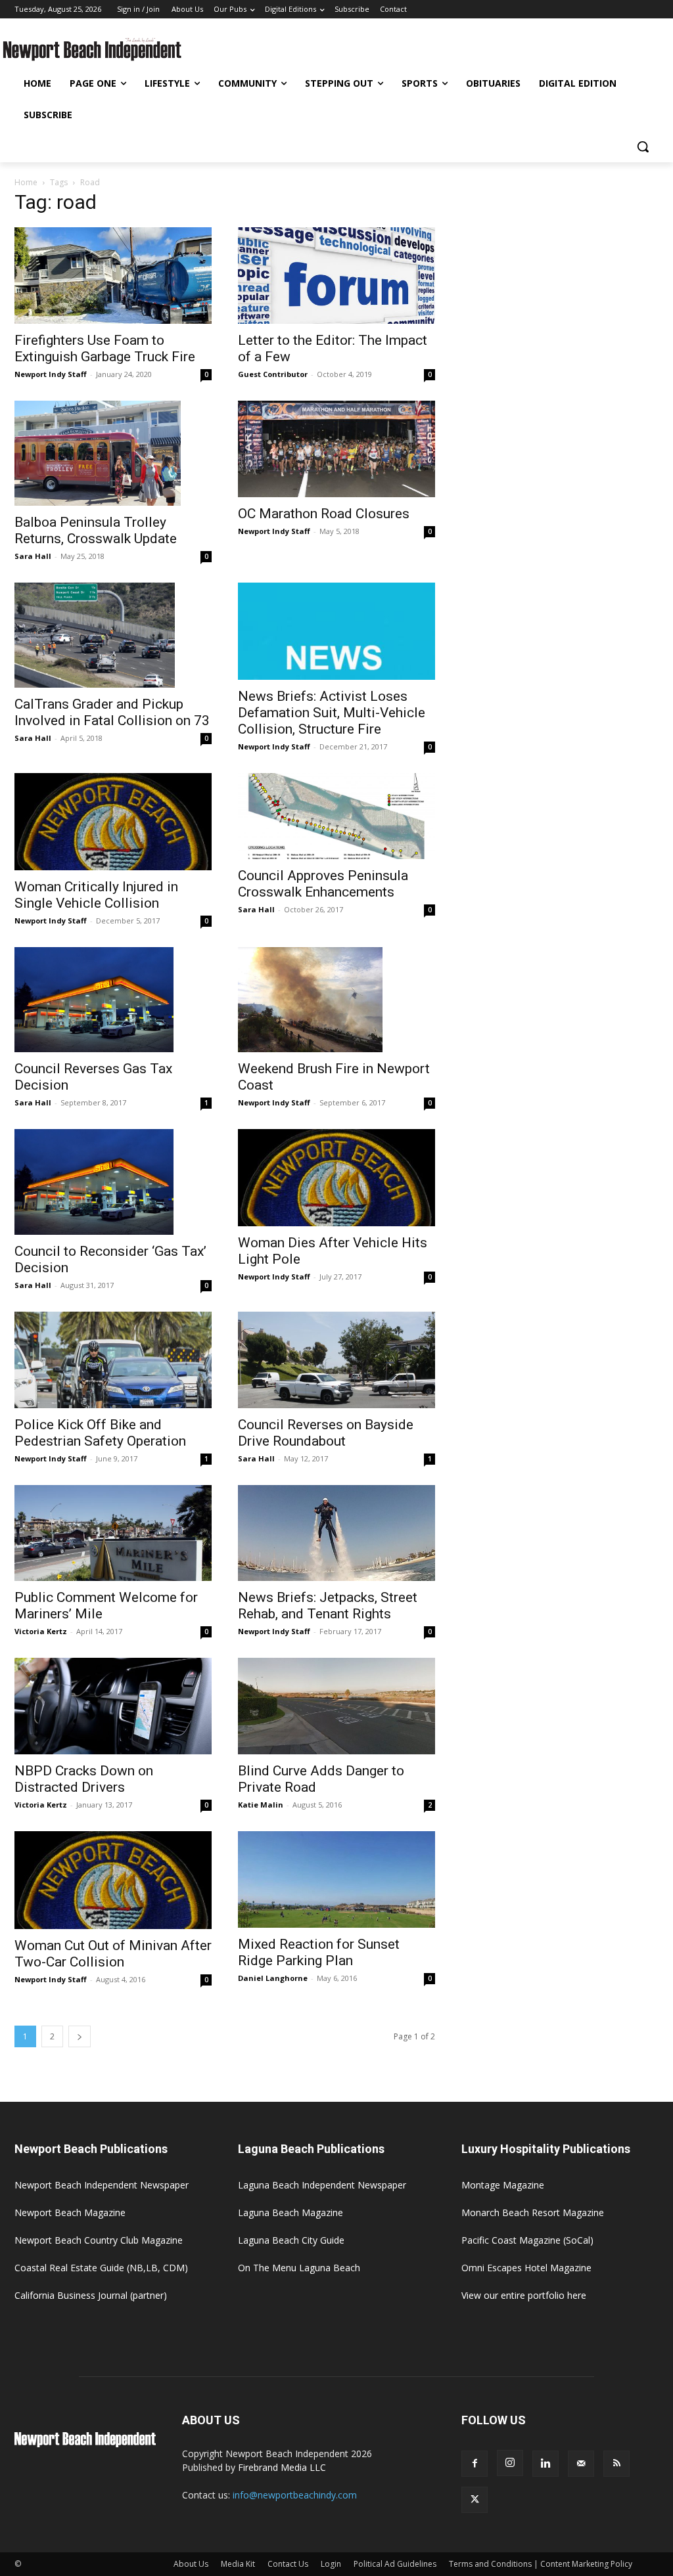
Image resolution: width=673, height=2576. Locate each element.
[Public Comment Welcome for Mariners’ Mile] (113, 1533)
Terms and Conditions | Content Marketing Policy (541, 2564)
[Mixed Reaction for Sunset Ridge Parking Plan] (336, 1879)
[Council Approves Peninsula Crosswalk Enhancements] (336, 816)
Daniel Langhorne (273, 1978)
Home (26, 182)
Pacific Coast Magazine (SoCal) (527, 2240)
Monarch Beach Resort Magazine (533, 2212)
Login (331, 2564)
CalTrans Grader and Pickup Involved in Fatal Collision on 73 (112, 712)
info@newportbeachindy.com (295, 2495)
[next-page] (80, 2036)
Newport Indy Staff (51, 374)
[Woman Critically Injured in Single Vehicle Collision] (113, 822)
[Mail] (581, 2464)
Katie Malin (261, 1805)
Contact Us (288, 2564)
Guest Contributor (273, 374)
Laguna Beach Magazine (290, 2212)
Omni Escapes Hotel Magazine (526, 2268)
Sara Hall (33, 556)
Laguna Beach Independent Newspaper (322, 2185)
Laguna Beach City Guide (291, 2240)
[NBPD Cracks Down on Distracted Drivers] (113, 1706)
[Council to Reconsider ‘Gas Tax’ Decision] (113, 1182)
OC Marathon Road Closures (324, 514)
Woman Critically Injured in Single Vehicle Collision (96, 895)
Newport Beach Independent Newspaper (102, 2185)
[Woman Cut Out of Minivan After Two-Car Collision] (113, 1880)
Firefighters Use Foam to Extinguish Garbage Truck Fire (105, 348)
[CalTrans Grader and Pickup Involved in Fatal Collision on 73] (113, 635)
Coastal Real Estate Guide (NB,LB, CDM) (101, 2268)
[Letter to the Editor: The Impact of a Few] (336, 276)
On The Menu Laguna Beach (299, 2268)
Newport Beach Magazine (70, 2212)
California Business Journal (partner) (91, 2295)
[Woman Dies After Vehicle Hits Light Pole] (336, 1178)
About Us (191, 2564)
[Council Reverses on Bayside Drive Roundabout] (336, 1360)
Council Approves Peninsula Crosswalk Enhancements (323, 884)
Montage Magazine (503, 2185)
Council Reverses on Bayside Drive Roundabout (326, 1433)
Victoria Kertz (41, 1631)
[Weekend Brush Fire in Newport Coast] (336, 1000)
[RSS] (616, 2464)
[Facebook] (475, 2464)
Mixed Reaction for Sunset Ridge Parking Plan (319, 1952)
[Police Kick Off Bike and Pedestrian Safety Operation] (113, 1360)
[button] (643, 146)
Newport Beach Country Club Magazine (99, 2240)
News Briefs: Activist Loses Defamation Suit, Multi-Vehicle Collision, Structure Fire (332, 713)
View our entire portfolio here (524, 2295)
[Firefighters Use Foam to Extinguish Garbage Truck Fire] (113, 276)
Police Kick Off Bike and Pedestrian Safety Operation (100, 1433)
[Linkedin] (545, 2464)
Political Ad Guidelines (395, 2564)
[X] (475, 2500)
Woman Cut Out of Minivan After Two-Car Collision (113, 1954)
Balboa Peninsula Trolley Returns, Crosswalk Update (96, 530)
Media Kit (238, 2564)
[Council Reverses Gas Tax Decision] (113, 1000)
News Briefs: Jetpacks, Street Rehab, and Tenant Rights (328, 1606)
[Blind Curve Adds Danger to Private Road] (336, 1706)
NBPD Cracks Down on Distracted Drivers (84, 1779)
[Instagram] (510, 2463)
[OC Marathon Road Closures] (336, 449)
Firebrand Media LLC (282, 2467)
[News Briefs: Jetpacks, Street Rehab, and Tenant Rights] (336, 1533)
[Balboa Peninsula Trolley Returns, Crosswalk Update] (113, 453)
